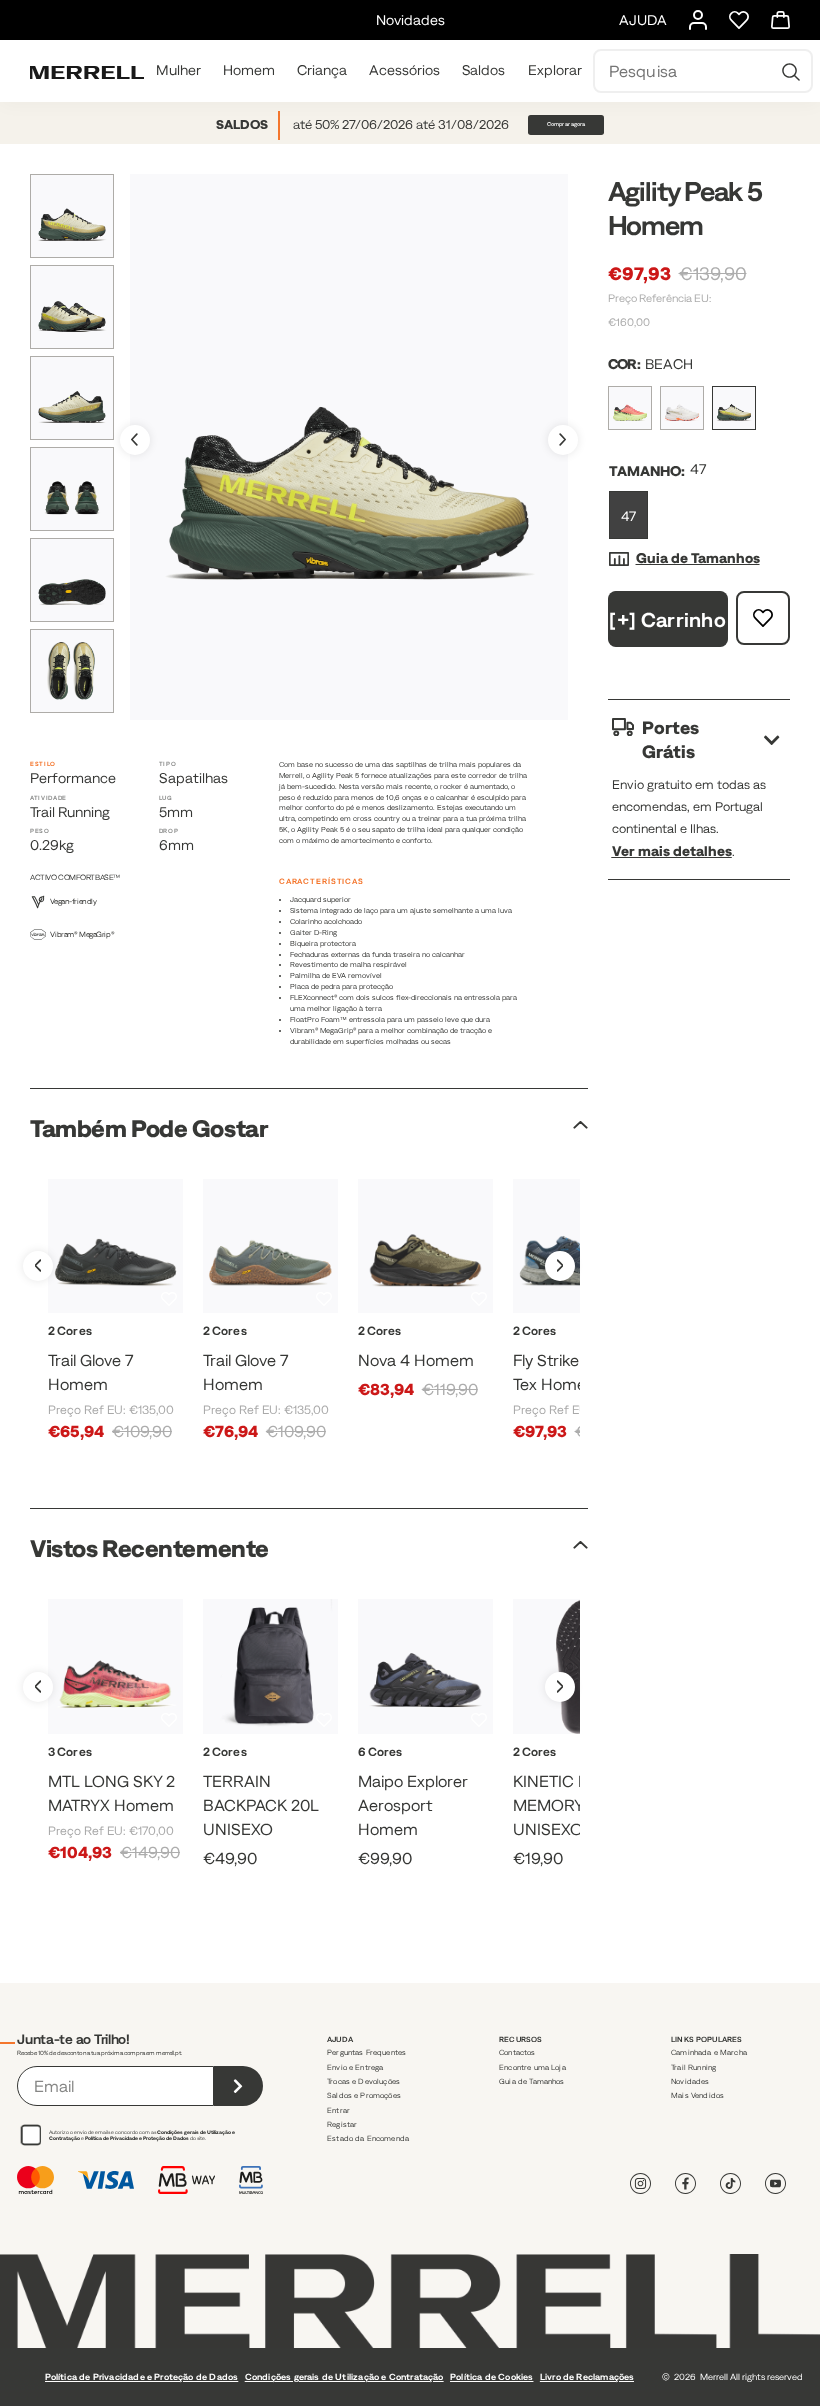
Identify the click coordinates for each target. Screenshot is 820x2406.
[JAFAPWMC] (567, 1774)
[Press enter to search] (791, 71)
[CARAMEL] (453, 1774)
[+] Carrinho (667, 619)
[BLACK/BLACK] (103, 1353)
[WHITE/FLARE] (682, 408)
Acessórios (404, 70)
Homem (249, 70)
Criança (322, 70)
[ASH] (415, 1774)
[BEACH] (734, 408)
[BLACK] (396, 1774)
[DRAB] (413, 1353)
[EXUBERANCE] (282, 1774)
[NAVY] (567, 1353)
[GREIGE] (434, 1774)
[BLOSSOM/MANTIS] (630, 408)
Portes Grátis (670, 739)
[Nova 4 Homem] (425, 1246)
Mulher (178, 70)
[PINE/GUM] (127, 1353)
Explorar (555, 70)
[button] (563, 440)
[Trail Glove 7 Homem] (115, 1246)
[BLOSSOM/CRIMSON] (93, 1774)
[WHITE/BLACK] (437, 1353)
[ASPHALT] (258, 1774)
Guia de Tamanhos (698, 558)
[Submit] (238, 2086)
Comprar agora (566, 124)
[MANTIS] (115, 1774)
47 (628, 516)
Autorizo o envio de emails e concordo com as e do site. (142, 2135)
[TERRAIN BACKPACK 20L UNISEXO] (270, 1666)
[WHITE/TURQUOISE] (136, 1774)
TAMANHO (645, 471)
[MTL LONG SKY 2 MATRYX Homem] (115, 1666)
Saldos (483, 70)
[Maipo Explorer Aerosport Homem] (425, 1666)
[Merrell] (87, 71)
